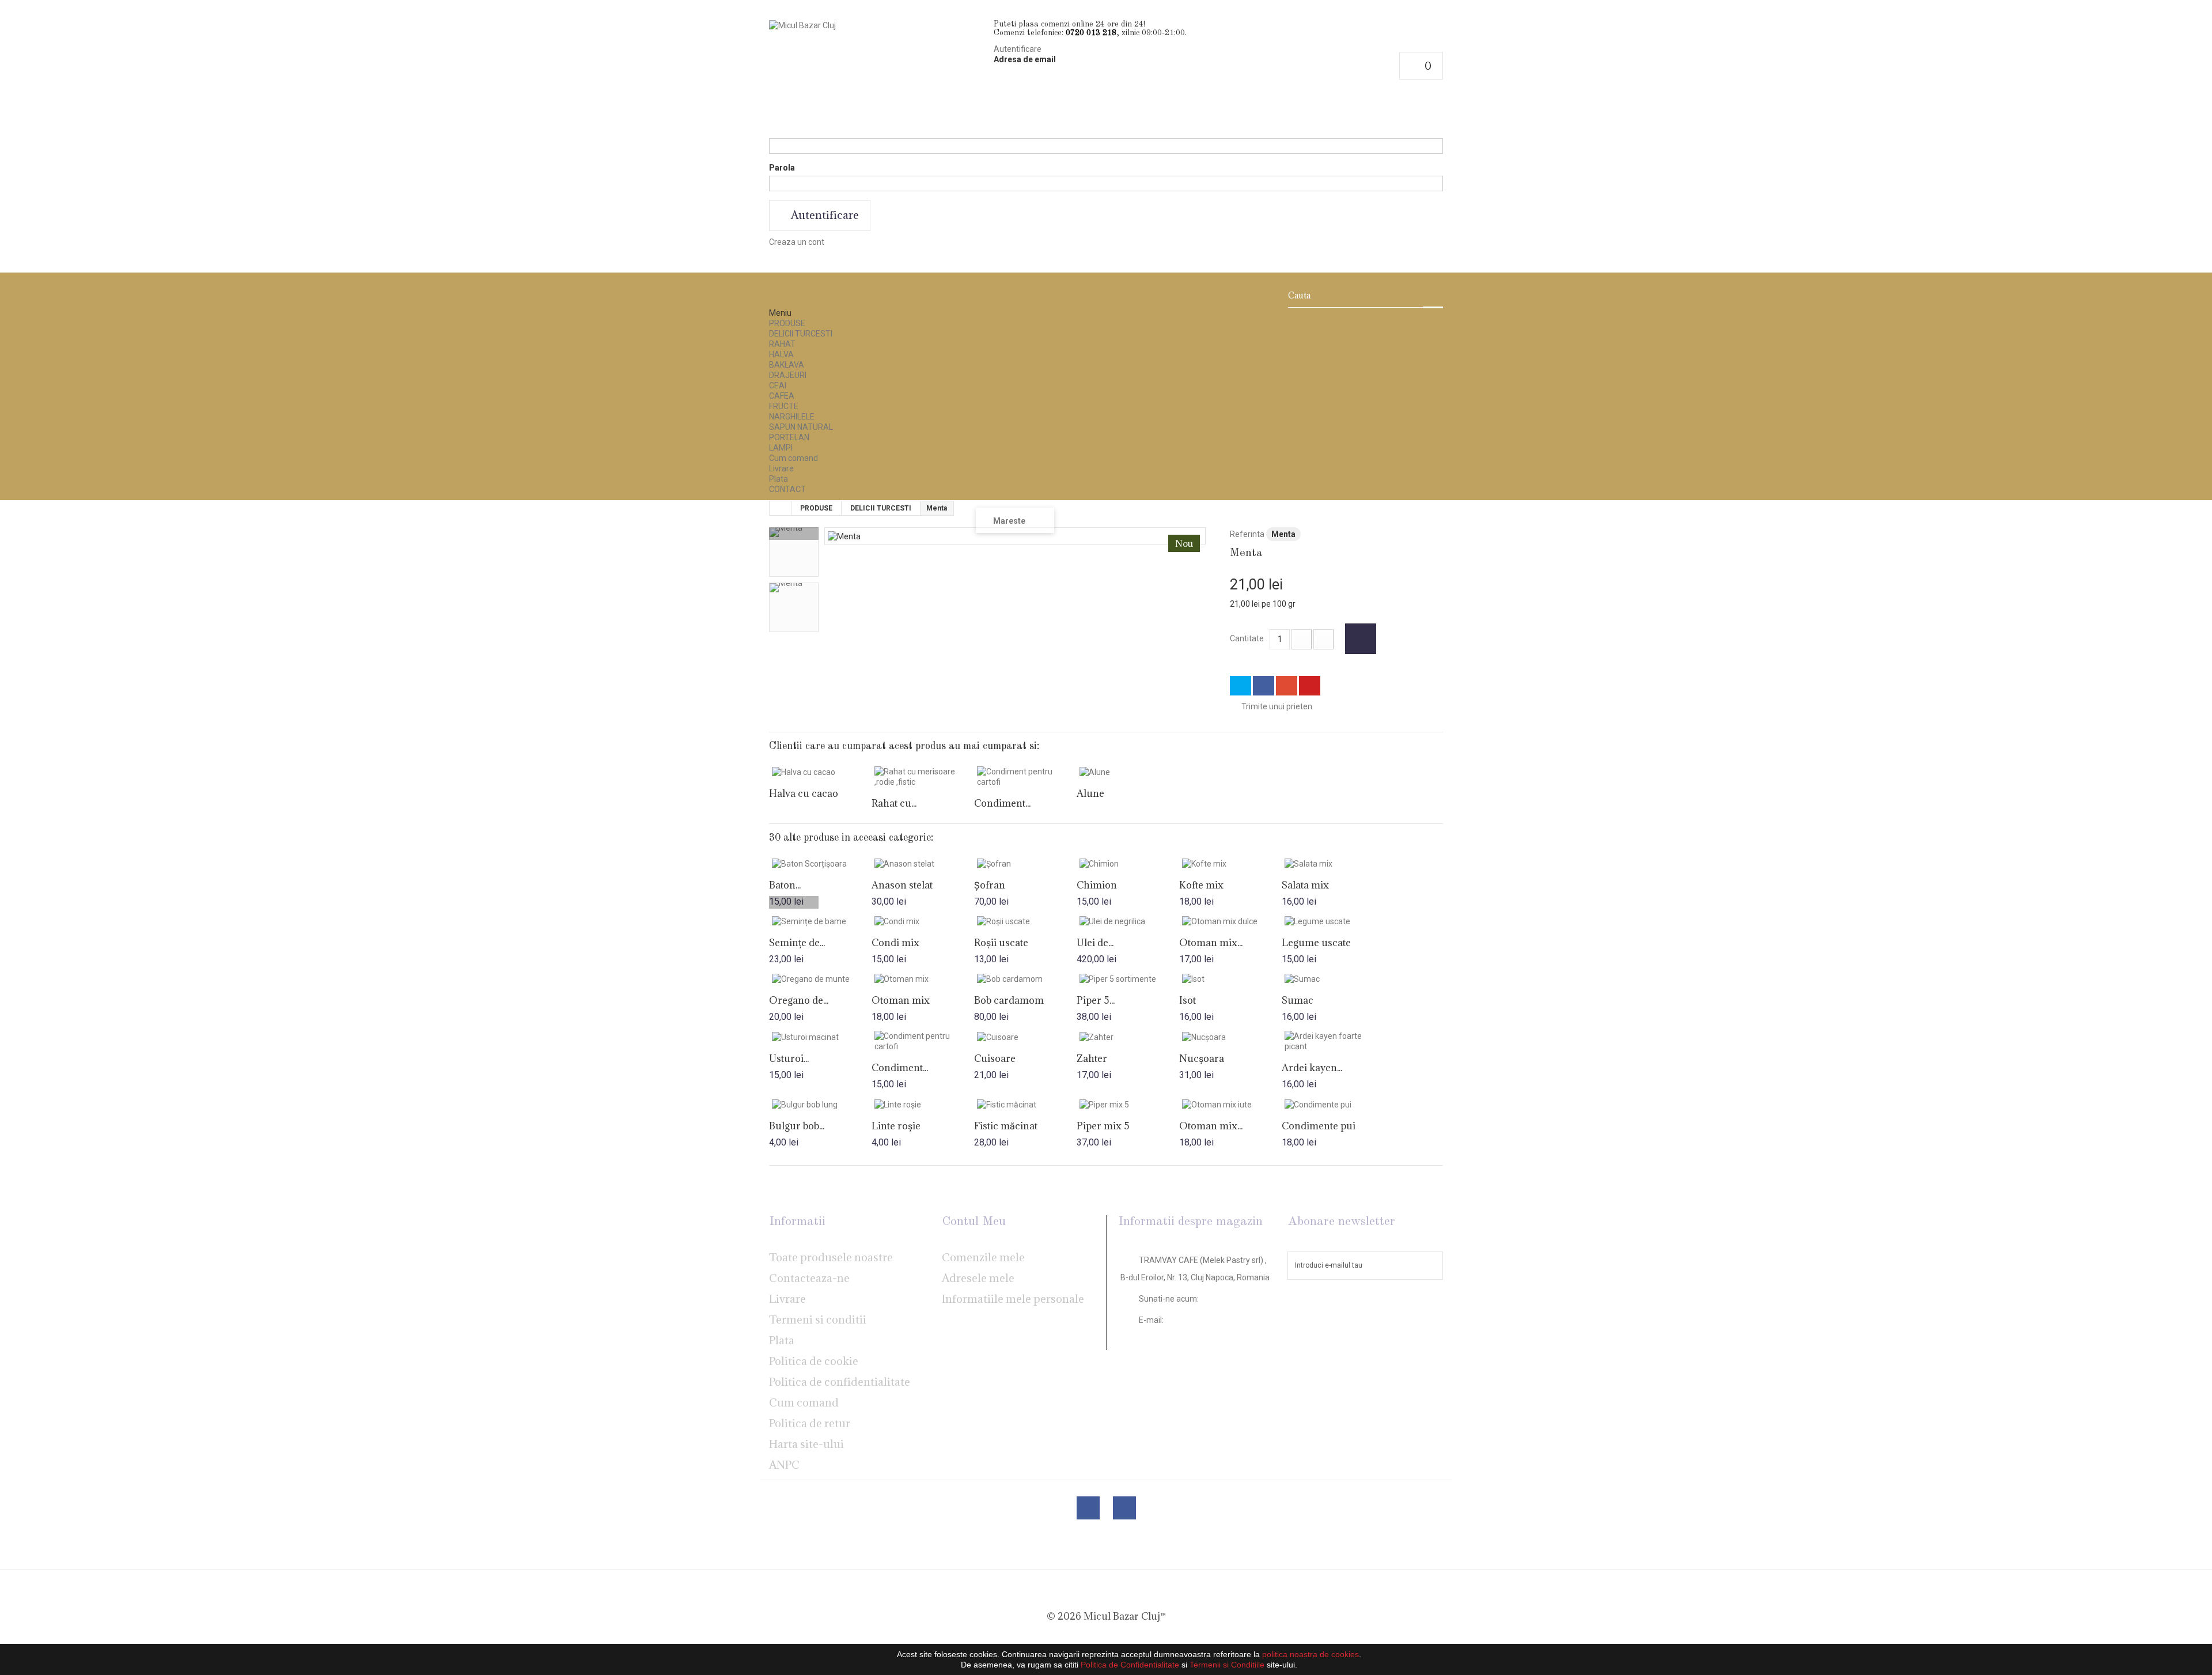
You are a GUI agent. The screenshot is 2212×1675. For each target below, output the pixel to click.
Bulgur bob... (797, 1126)
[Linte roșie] (923, 1104)
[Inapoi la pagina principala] (781, 508)
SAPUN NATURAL (801, 427)
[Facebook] (1088, 1508)
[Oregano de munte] (820, 979)
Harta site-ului (806, 1444)
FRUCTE (784, 406)
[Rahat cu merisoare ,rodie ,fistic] (923, 777)
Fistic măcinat (1006, 1126)
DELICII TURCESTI (801, 334)
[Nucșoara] (1230, 1036)
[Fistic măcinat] (1025, 1104)
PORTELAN (789, 437)
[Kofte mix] (1230, 863)
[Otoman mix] (923, 979)
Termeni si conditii (818, 1319)
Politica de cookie (814, 1361)
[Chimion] (1128, 863)
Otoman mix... (1211, 943)
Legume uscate (1316, 943)
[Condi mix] (923, 921)
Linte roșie (896, 1126)
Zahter (1092, 1058)
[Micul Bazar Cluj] (877, 79)
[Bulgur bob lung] (820, 1104)
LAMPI (781, 448)
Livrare (781, 468)
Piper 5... (1096, 1000)
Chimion (1097, 885)
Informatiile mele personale (1013, 1299)
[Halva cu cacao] (820, 772)
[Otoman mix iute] (1230, 1104)
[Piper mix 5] (1128, 1104)
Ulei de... (1095, 943)
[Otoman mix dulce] (1230, 921)
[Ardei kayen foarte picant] (1333, 1041)
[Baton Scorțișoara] (820, 863)
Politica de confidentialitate (840, 1382)
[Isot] (1230, 979)
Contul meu (974, 1222)
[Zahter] (1128, 1036)
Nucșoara (1202, 1058)
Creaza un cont (797, 242)
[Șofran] (1025, 863)
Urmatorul (794, 902)
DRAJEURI (788, 375)
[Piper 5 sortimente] (1128, 979)
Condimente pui (1319, 1126)
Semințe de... (797, 943)
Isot (1188, 1000)
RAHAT (782, 344)
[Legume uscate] (1333, 921)
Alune (1090, 793)
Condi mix (895, 943)
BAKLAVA (787, 365)
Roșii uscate (1001, 943)
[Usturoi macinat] (820, 1036)
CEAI (778, 385)
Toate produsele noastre (831, 1257)
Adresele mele (978, 1278)
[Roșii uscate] (1025, 921)
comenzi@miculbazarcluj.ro (1192, 1336)
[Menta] (794, 552)
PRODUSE (787, 323)
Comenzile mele (983, 1257)
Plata (779, 479)
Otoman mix (901, 1000)
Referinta (1247, 534)
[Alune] (1128, 772)
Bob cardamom (1009, 1000)
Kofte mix (1201, 885)
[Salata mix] (1333, 863)
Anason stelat (902, 885)
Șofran (990, 885)
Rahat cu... (894, 803)
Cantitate (1247, 638)
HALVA (781, 354)
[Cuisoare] (1025, 1036)
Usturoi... (789, 1058)
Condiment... (1002, 803)
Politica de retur (810, 1423)
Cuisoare (995, 1058)
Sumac (1298, 1000)
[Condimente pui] (1333, 1104)
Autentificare (1018, 49)
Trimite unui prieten (1277, 706)
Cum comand (793, 458)
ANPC (784, 1465)
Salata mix (1305, 885)
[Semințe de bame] (820, 921)
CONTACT (787, 489)
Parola (782, 168)
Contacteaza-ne (809, 1278)
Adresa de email (1025, 59)
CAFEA (782, 396)
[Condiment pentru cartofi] (1025, 777)
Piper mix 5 (1103, 1126)
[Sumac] (1333, 979)
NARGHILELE (792, 417)
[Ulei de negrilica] (1128, 921)
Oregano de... (799, 1000)
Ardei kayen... (1312, 1068)
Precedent (794, 534)
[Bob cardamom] (1025, 979)
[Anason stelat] (923, 863)
